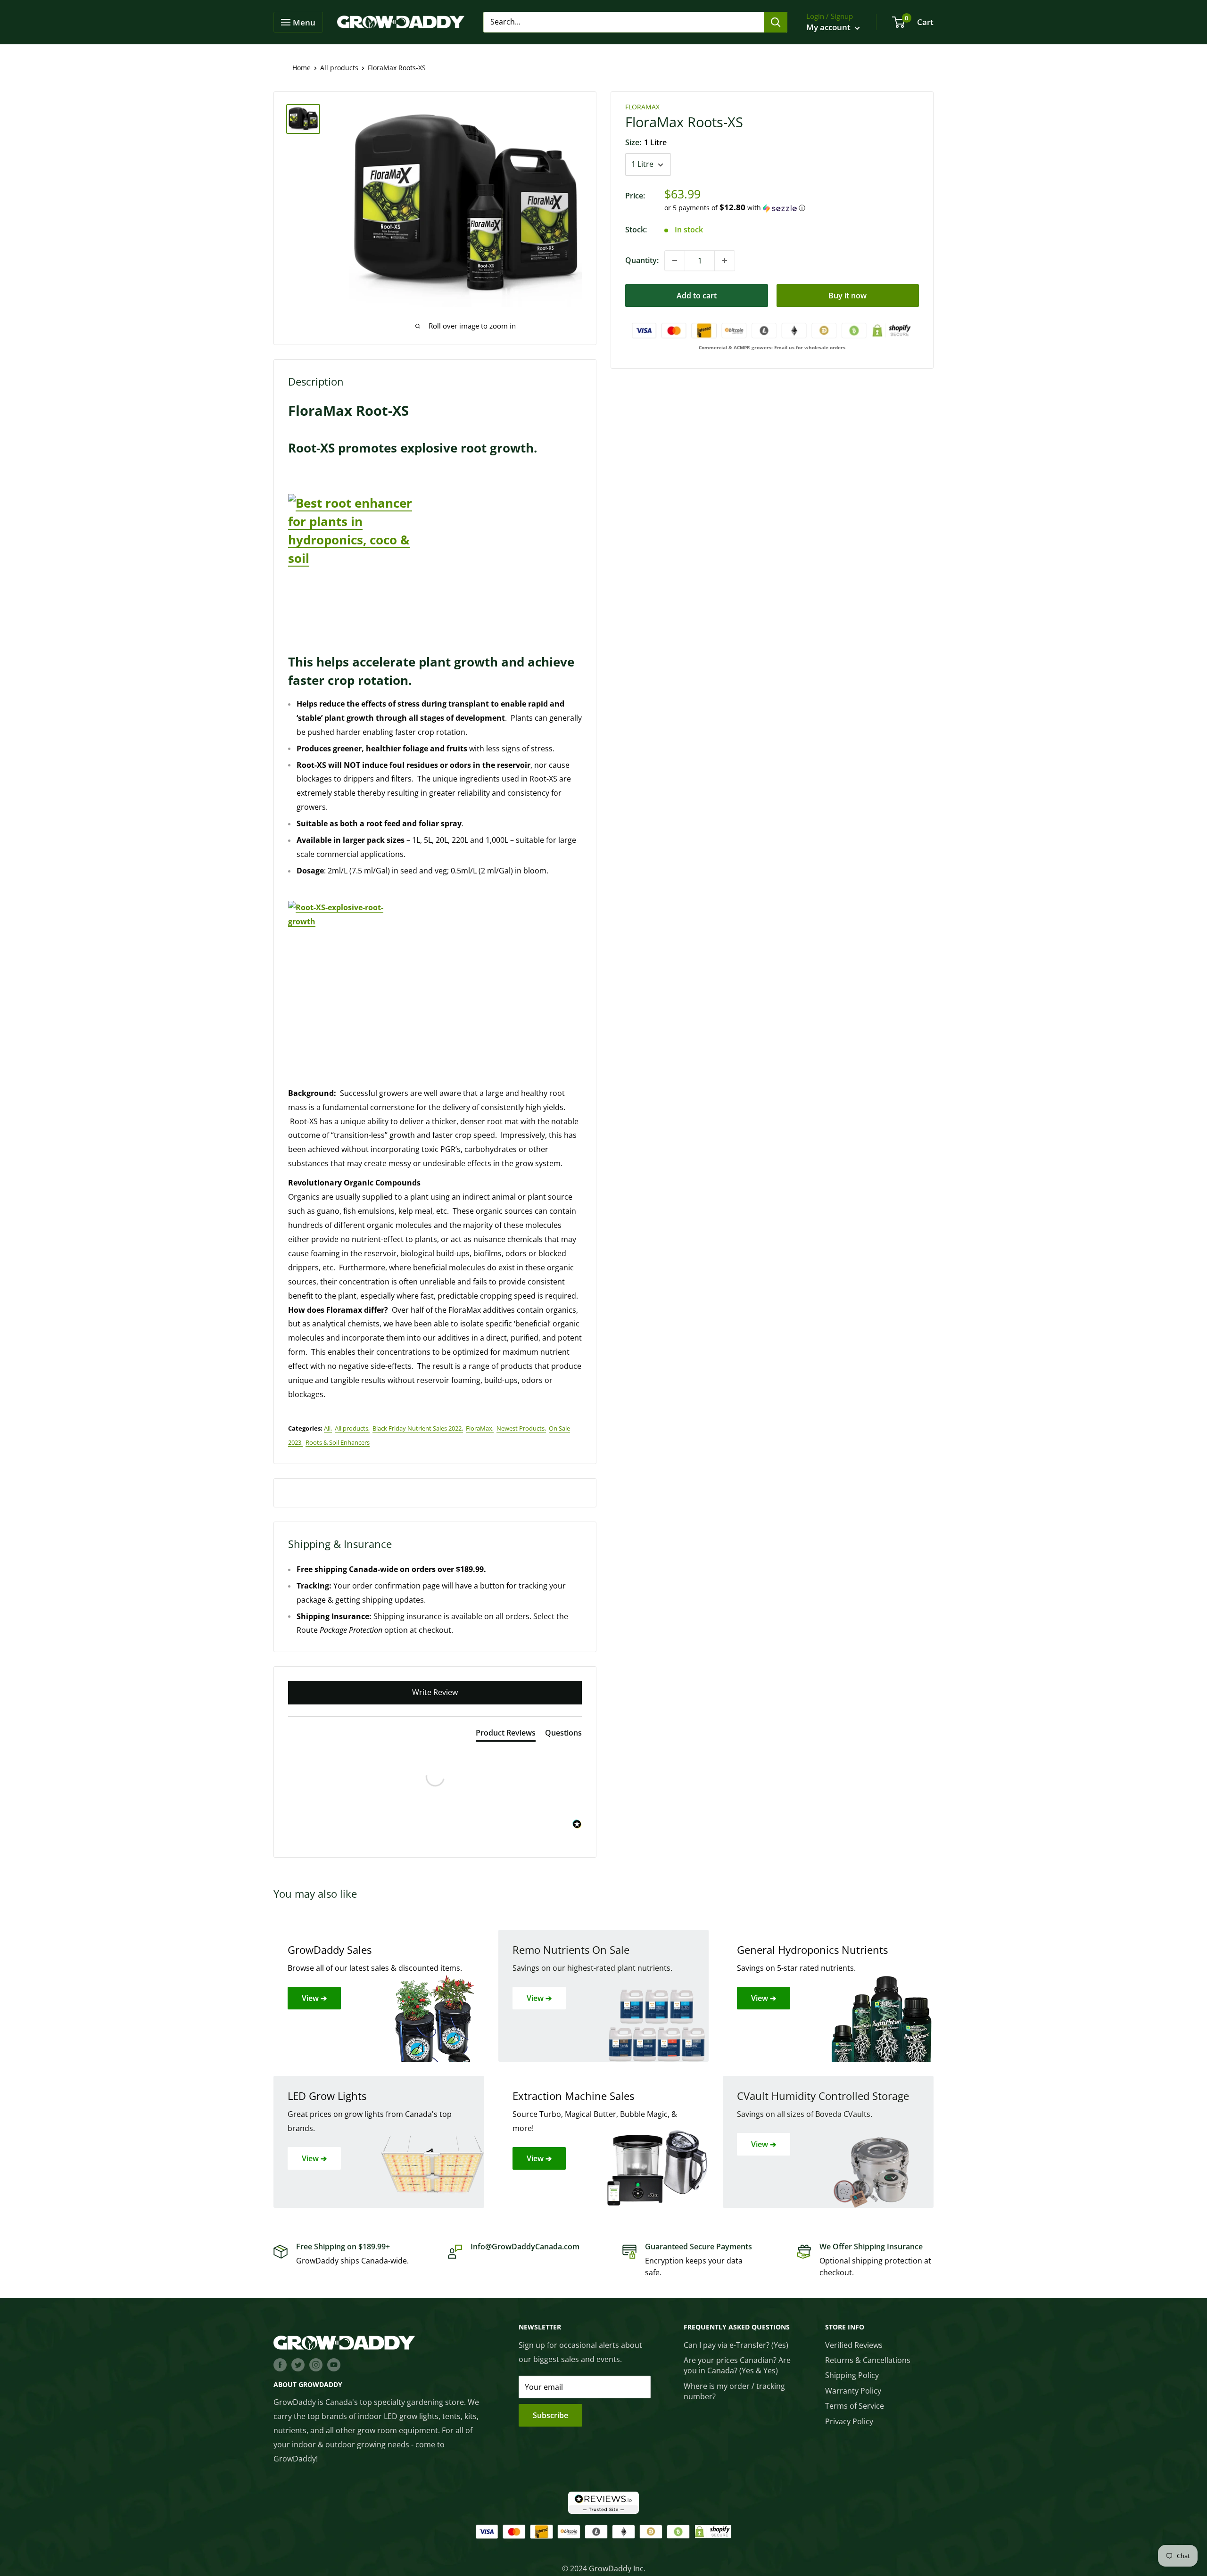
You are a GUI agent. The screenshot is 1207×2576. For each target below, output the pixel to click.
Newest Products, (521, 1428)
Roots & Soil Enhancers (338, 1442)
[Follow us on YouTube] (334, 2364)
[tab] (506, 1735)
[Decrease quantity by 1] (675, 261)
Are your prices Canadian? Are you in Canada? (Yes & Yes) (737, 2365)
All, (328, 1428)
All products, (352, 1428)
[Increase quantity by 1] (725, 261)
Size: (646, 143)
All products (339, 68)
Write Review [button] (435, 1692)
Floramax (642, 107)
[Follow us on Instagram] (316, 2364)
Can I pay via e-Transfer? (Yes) (736, 2345)
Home (302, 68)
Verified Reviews (854, 2345)
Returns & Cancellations (868, 2360)
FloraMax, (480, 1428)
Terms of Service (855, 2406)
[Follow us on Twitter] (298, 2364)
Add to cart (697, 296)
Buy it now (847, 296)
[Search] (776, 22)
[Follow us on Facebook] (280, 2364)
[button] (792, 208)
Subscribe (550, 2415)
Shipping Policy (852, 2375)
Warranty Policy (853, 2391)
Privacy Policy (849, 2421)
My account (829, 27)
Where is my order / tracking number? (734, 2391)
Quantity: (642, 260)
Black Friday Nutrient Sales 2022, (418, 1428)
